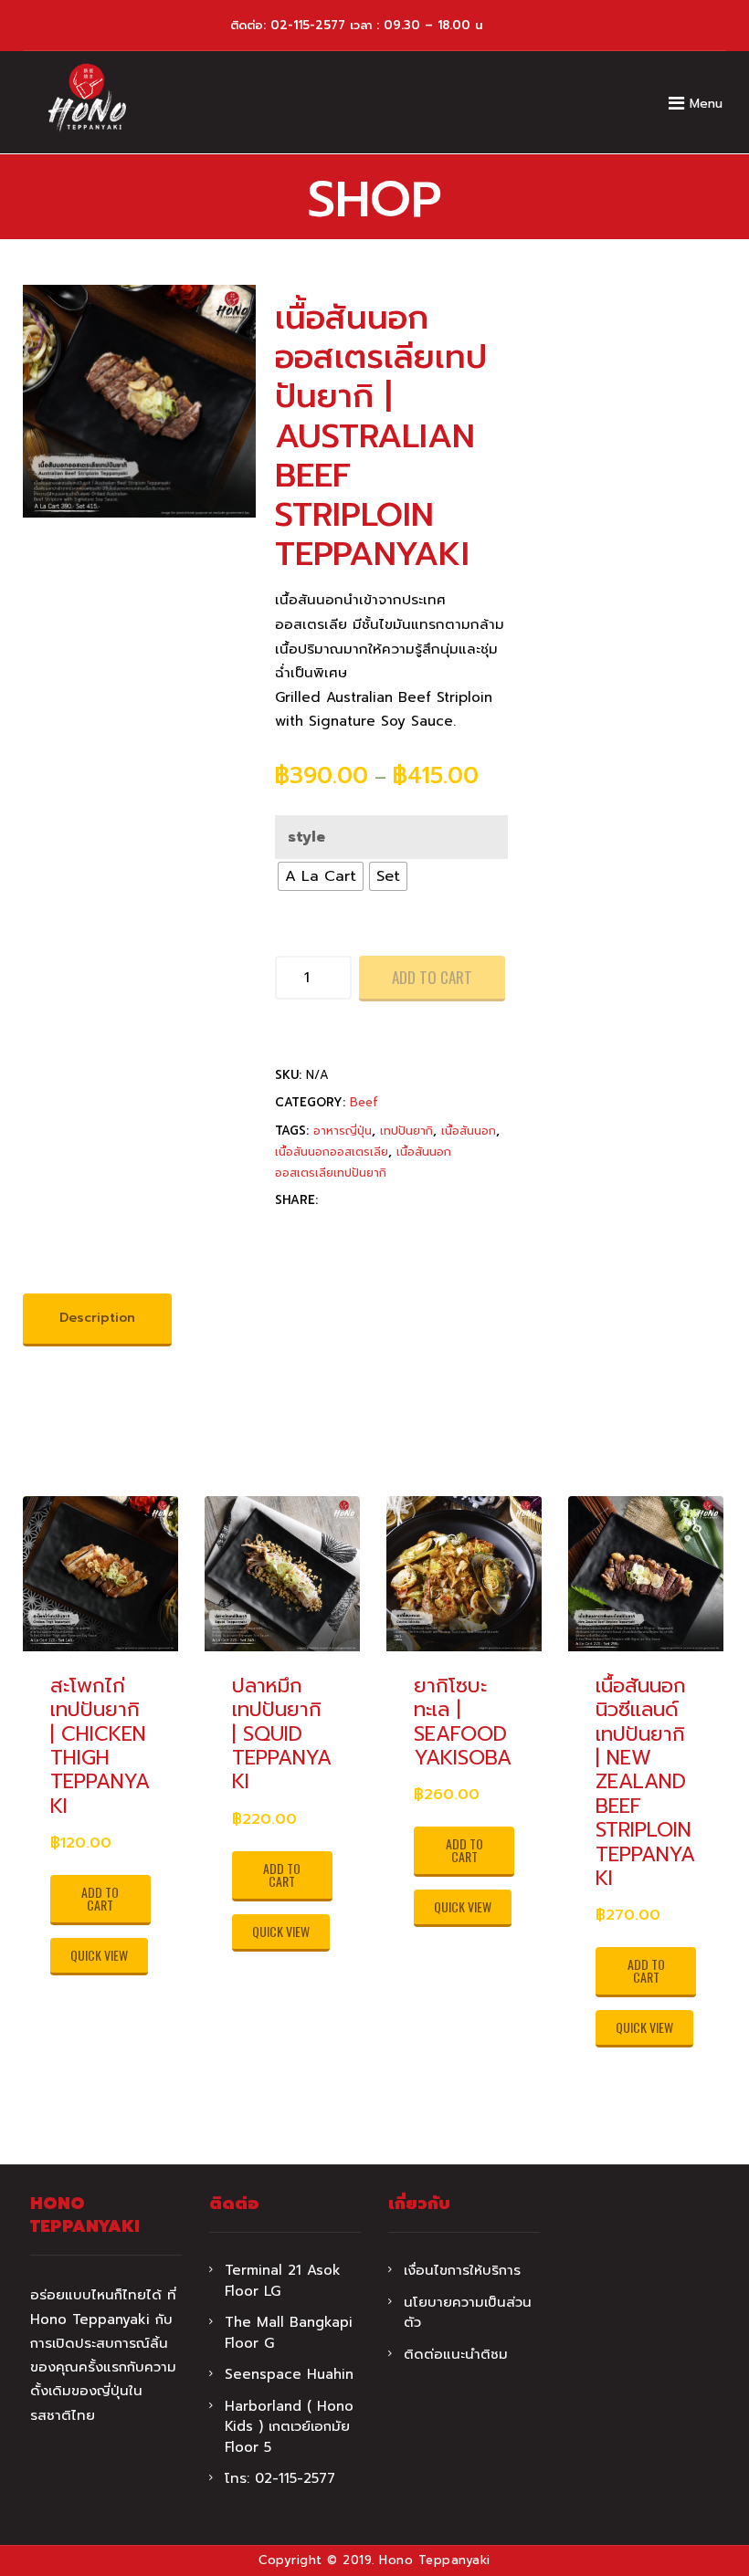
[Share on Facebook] (292, 1233)
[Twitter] (328, 1233)
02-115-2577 (308, 25)
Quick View (99, 1955)
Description (97, 1318)
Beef (364, 1102)
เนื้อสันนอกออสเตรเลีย (332, 1152)
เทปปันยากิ (406, 1131)
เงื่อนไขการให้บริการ (462, 2270)
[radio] (321, 876)
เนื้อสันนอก (469, 1131)
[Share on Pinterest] (364, 1233)
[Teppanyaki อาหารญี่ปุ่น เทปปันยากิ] (87, 98)
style (306, 837)
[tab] (97, 1320)
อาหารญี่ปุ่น (343, 1131)
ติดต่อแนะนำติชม (456, 2354)
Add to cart (432, 977)
